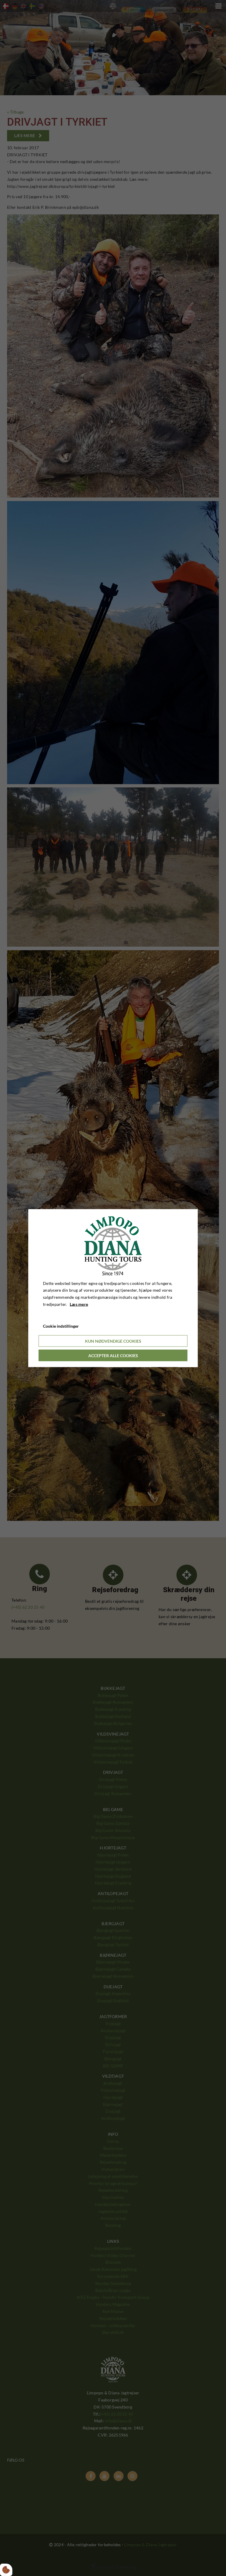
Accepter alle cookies (113, 1356)
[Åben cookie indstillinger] (6, 2570)
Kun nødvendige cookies (113, 1341)
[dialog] (113, 1288)
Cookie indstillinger (61, 1326)
